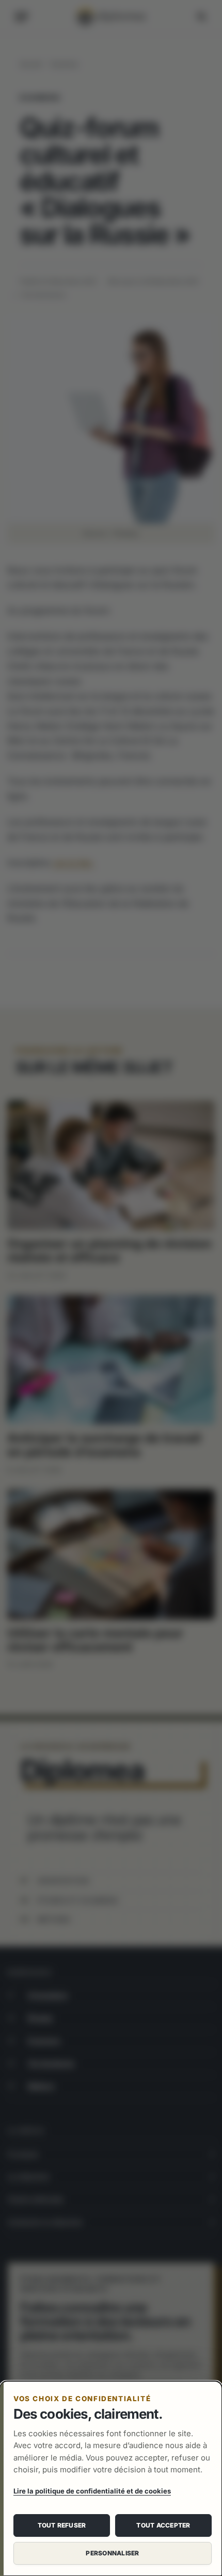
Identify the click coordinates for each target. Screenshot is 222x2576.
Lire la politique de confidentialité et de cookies (92, 2491)
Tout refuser (62, 2525)
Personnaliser (112, 2553)
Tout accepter (163, 2525)
